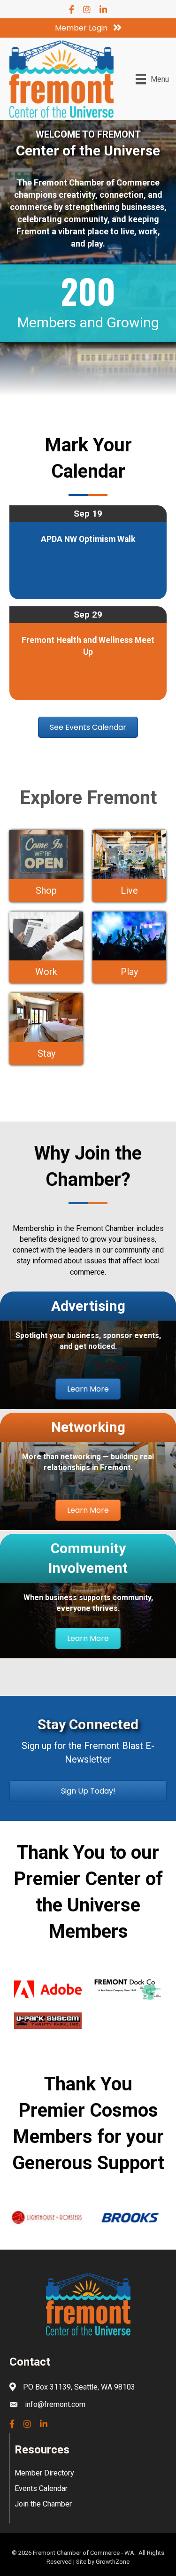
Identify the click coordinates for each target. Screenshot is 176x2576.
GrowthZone (113, 2562)
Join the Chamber (43, 2504)
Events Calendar (41, 2488)
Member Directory (44, 2473)
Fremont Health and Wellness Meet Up (88, 646)
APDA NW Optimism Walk (88, 539)
